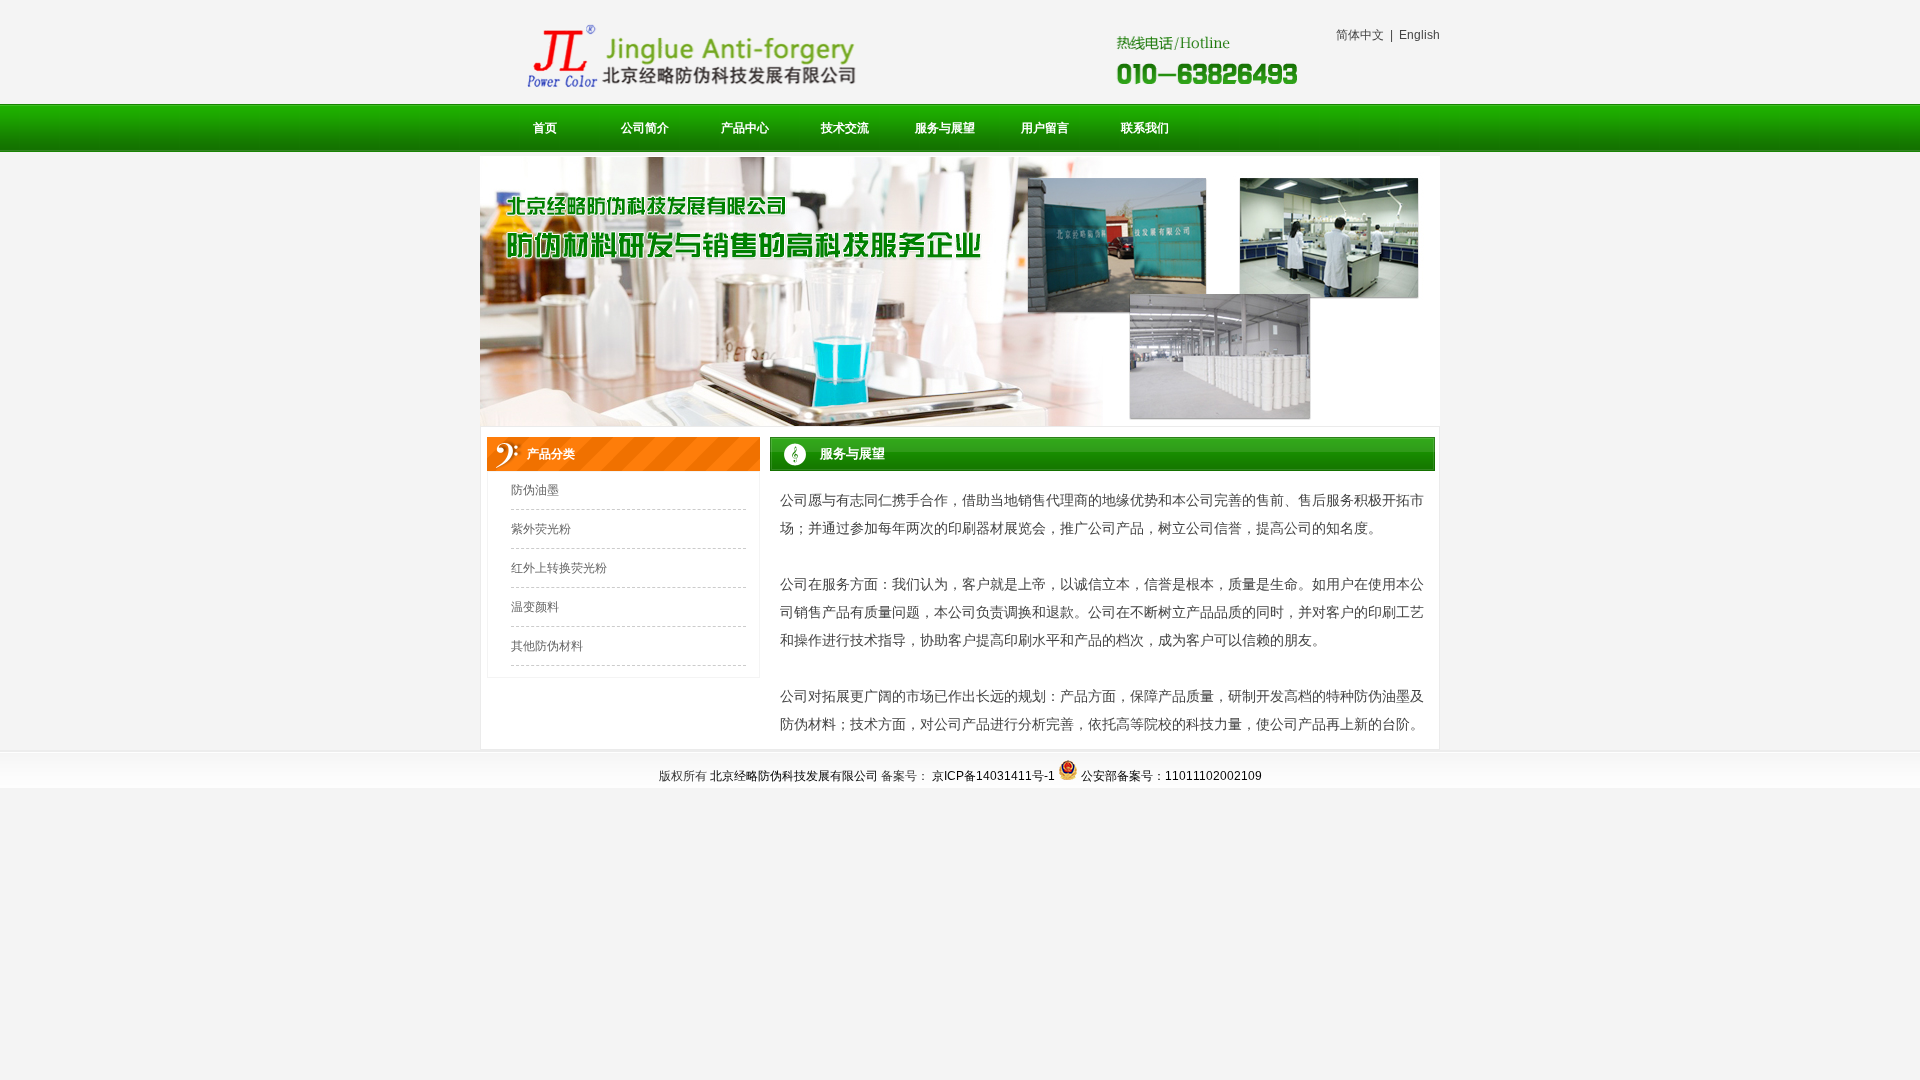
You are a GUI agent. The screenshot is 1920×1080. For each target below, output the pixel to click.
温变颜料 (535, 607)
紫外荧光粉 (541, 529)
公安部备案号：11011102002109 (1171, 776)
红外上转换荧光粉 (559, 568)
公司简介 (645, 128)
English (1419, 35)
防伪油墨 (535, 490)
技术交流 (845, 128)
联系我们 (1145, 128)
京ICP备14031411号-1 (993, 776)
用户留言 (1045, 128)
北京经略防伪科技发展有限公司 (794, 776)
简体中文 (1360, 35)
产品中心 (745, 128)
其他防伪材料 (547, 646)
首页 (545, 128)
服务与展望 (945, 128)
